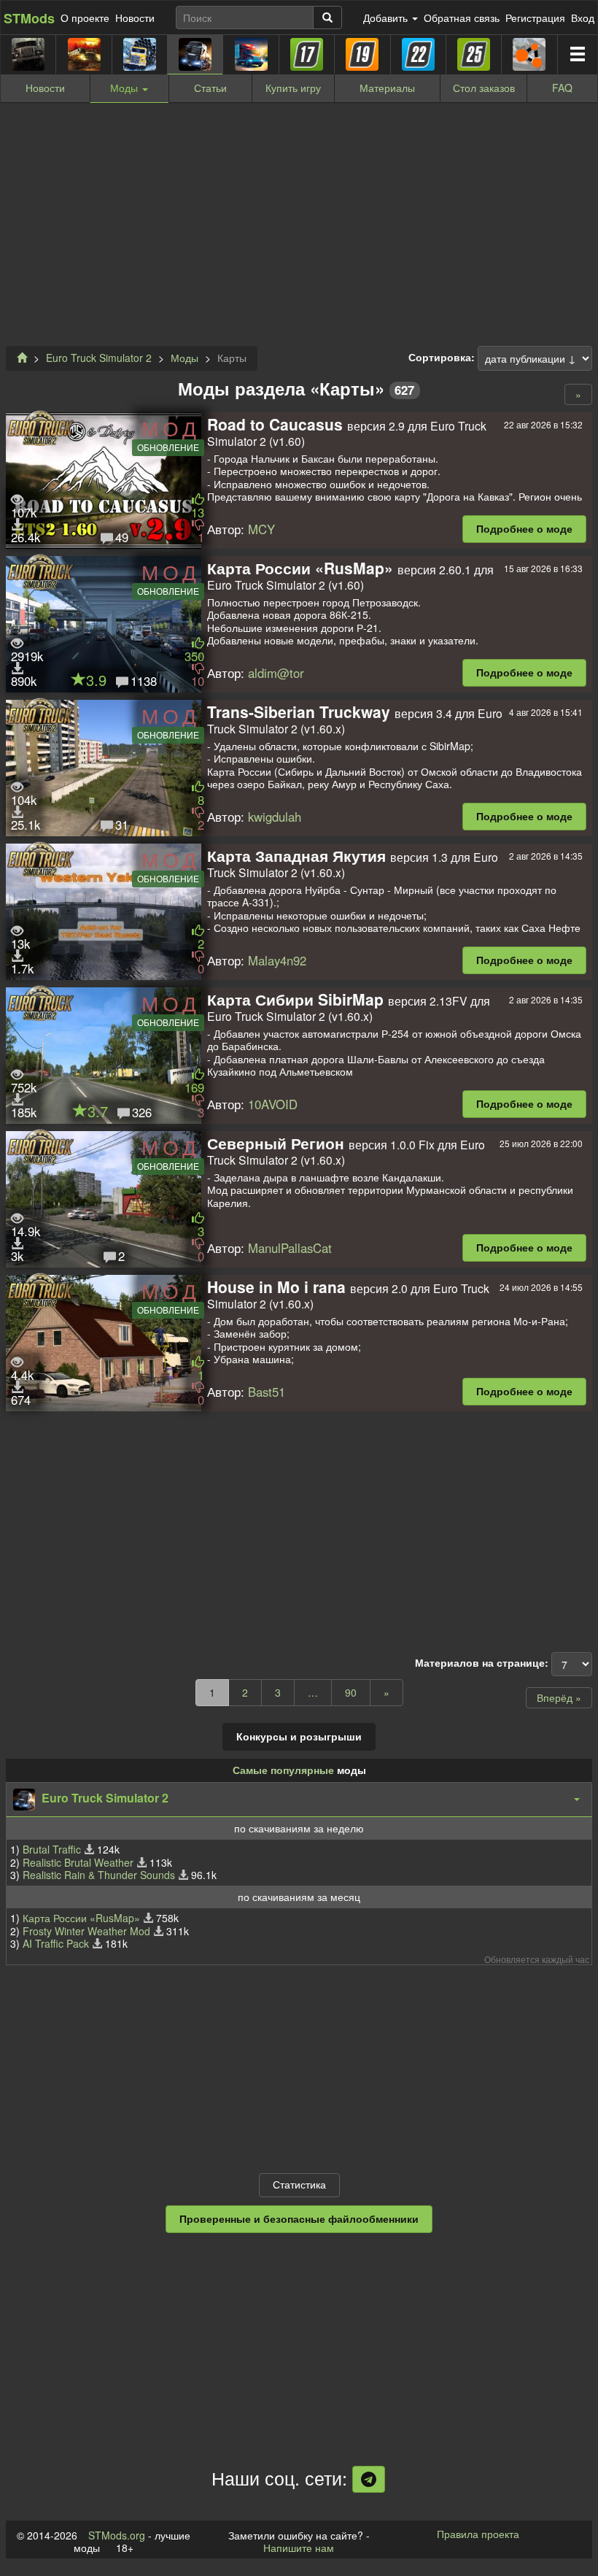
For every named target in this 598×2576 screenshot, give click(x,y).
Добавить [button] (387, 18)
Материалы (387, 88)
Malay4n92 (277, 960)
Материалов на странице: (482, 1663)
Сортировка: (442, 358)
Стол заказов (484, 88)
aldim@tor (276, 673)
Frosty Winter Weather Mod (86, 1931)
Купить (293, 88)
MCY (261, 529)
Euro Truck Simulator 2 (99, 358)
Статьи (210, 88)
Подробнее (524, 528)
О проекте (85, 18)
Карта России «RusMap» (81, 1918)
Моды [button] (125, 88)
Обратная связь (462, 18)
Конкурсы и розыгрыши (299, 1736)
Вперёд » (559, 1697)
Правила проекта (478, 2534)
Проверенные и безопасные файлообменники (299, 2218)
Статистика (299, 2184)
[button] (299, 1800)
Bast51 (267, 1392)
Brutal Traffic (52, 1849)
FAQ (562, 88)
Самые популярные (283, 1770)
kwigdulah (275, 817)
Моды (185, 358)
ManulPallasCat (290, 1248)
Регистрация (535, 18)
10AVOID (273, 1104)
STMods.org (117, 2535)
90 (351, 1692)
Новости (135, 18)
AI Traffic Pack (56, 1943)
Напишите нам (299, 2548)
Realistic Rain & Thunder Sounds (99, 1875)
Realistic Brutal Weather (78, 1862)
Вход (583, 18)
